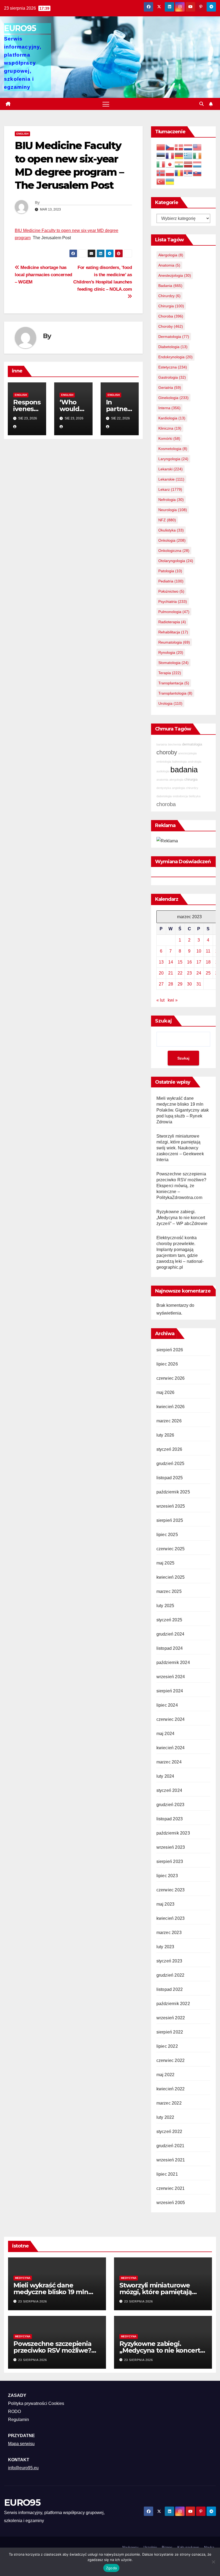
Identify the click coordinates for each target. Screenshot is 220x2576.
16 (189, 962)
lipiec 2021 (167, 2174)
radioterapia (172, 622)
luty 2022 (165, 2117)
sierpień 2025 (170, 1520)
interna (169, 408)
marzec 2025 (169, 1591)
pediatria (171, 581)
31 (199, 984)
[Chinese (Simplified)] (161, 147)
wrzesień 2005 (171, 2203)
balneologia (179, 762)
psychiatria (173, 601)
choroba (171, 316)
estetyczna (173, 367)
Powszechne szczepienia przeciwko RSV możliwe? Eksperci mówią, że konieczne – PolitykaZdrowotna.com (181, 1186)
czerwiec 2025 (171, 1549)
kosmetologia (173, 449)
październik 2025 (173, 1492)
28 (171, 984)
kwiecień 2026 (171, 1407)
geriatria (170, 387)
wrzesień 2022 (171, 2018)
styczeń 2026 (169, 1449)
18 (208, 962)
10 (199, 951)
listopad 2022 (170, 1989)
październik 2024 (173, 1662)
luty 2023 (165, 1947)
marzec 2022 (169, 2103)
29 (180, 984)
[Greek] (188, 155)
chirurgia (171, 306)
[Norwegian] (161, 173)
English (22, 134)
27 (161, 984)
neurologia (173, 510)
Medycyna (23, 2278)
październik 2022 (173, 2004)
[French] (170, 155)
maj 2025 (166, 1563)
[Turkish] (161, 181)
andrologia (195, 762)
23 (189, 973)
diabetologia (173, 347)
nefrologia (171, 500)
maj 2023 (166, 1904)
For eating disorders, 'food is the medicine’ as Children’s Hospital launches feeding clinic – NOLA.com (102, 278)
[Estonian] (161, 155)
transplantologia (175, 693)
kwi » (173, 1000)
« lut (160, 1000)
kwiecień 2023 (171, 1918)
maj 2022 (166, 2075)
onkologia (172, 540)
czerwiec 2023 (171, 1890)
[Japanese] (170, 164)
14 (171, 962)
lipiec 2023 (167, 1876)
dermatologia (174, 337)
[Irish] (197, 155)
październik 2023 (173, 1833)
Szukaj (164, 1021)
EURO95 (20, 28)
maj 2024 (166, 1734)
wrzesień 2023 (171, 1847)
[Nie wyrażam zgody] (213, 2562)
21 (171, 973)
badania (170, 286)
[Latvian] (188, 164)
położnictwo (171, 591)
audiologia (163, 771)
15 (180, 962)
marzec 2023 (169, 1933)
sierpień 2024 (170, 1691)
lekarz (170, 489)
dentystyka (164, 788)
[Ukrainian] (170, 181)
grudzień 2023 (170, 1805)
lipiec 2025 (167, 1535)
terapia (170, 673)
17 (199, 962)
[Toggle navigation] (106, 104)
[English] (197, 147)
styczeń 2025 (169, 1620)
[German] (179, 155)
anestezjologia (175, 275)
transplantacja (174, 683)
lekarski (170, 469)
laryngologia (173, 459)
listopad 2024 (170, 1648)
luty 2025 (165, 1606)
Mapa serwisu (21, 2444)
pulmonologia (174, 612)
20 (161, 973)
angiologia (178, 788)
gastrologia (172, 377)
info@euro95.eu (23, 2468)
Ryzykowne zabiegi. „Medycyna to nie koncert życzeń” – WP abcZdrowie (182, 1218)
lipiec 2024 (167, 1705)
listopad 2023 (170, 1819)
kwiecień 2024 (171, 1748)
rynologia (171, 652)
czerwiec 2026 (171, 1378)
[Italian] (161, 164)
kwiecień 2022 (171, 2089)
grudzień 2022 (170, 1975)
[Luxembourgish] (197, 164)
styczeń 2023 (169, 1961)
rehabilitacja (173, 632)
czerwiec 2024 (171, 1719)
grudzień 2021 (170, 2146)
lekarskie (171, 479)
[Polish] (170, 173)
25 (208, 973)
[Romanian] (179, 173)
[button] (201, 104)
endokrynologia (175, 357)
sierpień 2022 (170, 2032)
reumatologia (174, 642)
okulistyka (171, 530)
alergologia (171, 255)
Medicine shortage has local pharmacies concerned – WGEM (43, 275)
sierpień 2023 (170, 1861)
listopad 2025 (170, 1478)
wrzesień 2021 (171, 2160)
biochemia (175, 744)
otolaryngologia (176, 561)
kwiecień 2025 (171, 1577)
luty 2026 (165, 1435)
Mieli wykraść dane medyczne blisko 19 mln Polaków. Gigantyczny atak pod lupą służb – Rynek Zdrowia (183, 1110)
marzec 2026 (169, 1421)
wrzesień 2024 (171, 1677)
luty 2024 (165, 1776)
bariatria (162, 744)
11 (208, 951)
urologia (170, 703)
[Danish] (179, 147)
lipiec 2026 (167, 1364)
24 (199, 973)
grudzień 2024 (170, 1634)
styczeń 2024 (169, 1790)
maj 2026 (166, 1392)
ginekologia (173, 398)
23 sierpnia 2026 (33, 2301)
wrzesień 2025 (171, 1506)
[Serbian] (188, 173)
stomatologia (173, 663)
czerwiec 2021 (171, 2188)
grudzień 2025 (170, 1464)
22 (180, 973)
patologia (170, 571)
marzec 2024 (169, 1762)
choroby (171, 326)
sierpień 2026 (170, 1350)
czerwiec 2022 (171, 2060)
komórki (169, 438)
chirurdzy (169, 296)
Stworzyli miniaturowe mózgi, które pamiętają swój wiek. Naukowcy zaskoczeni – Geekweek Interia (180, 1148)
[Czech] (170, 147)
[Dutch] (188, 147)
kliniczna (170, 428)
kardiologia (172, 418)
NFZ (167, 520)
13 (161, 962)
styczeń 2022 (169, 2132)
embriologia (164, 762)
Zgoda (111, 2568)
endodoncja (180, 796)
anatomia (169, 265)
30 (189, 984)
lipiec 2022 (167, 2046)
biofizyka (195, 796)
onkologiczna (174, 551)
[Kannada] (179, 164)
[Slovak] (197, 173)
